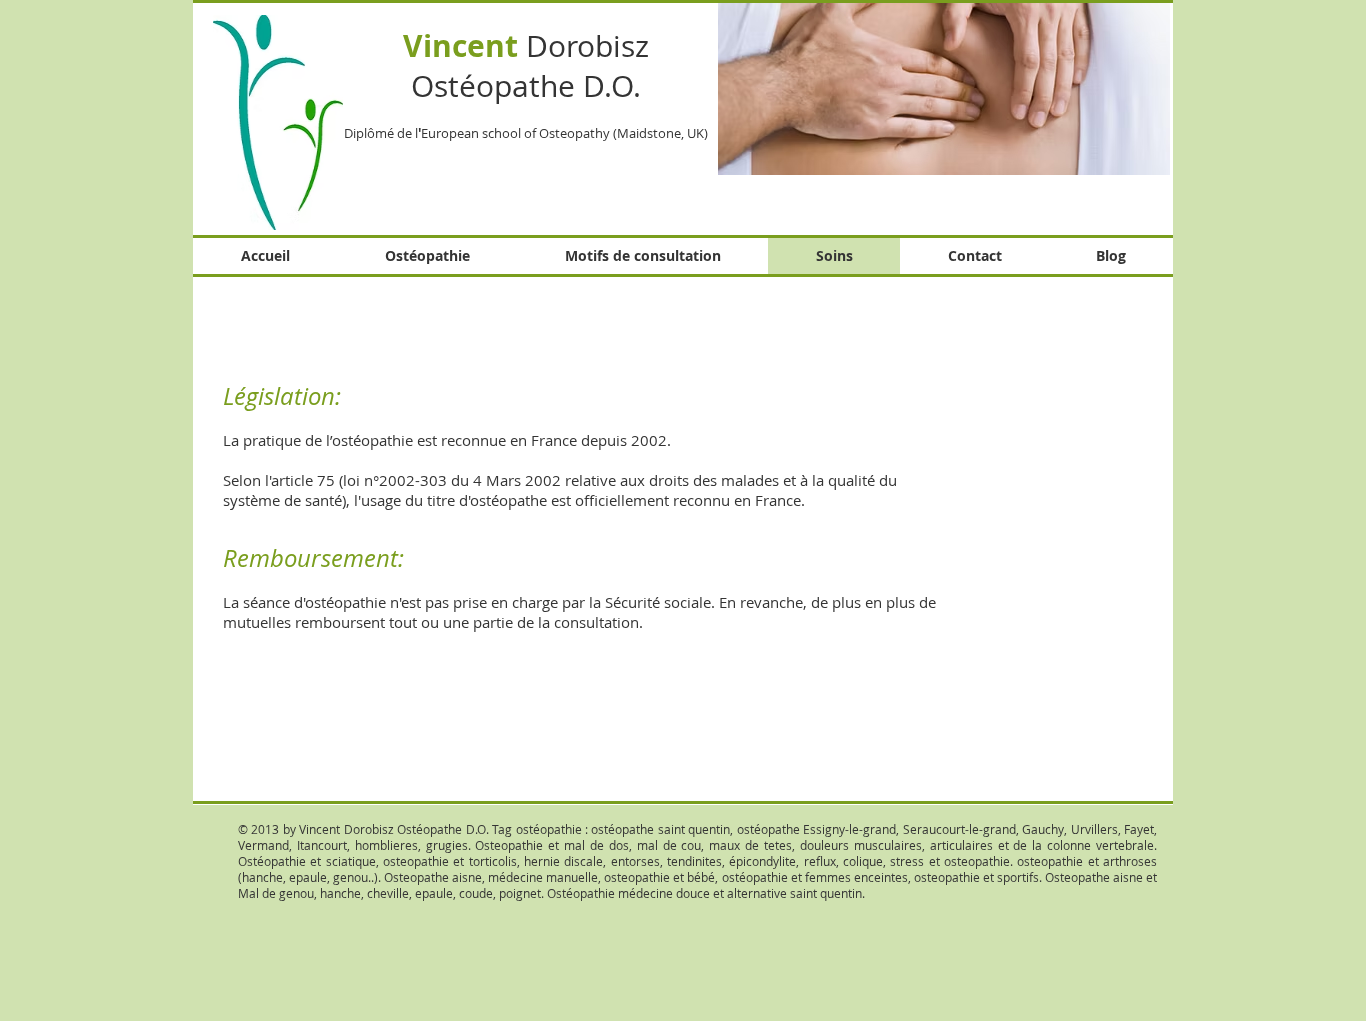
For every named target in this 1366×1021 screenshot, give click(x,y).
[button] (944, 87)
